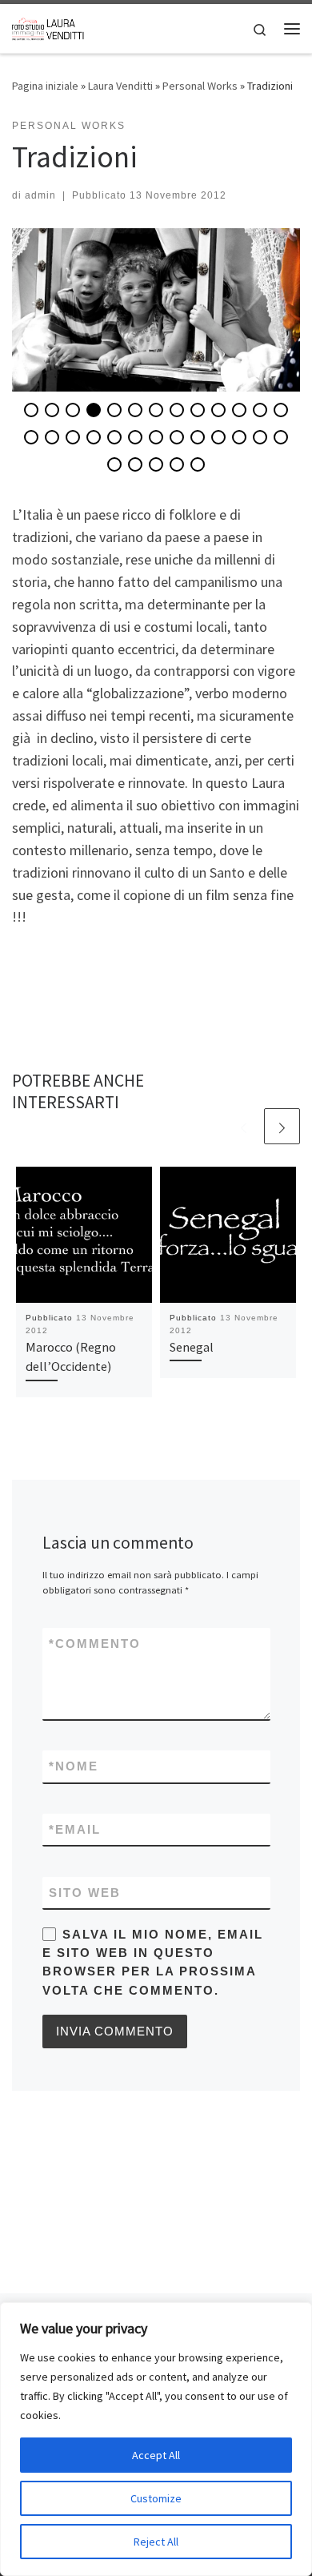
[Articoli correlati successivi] (282, 1126)
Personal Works (200, 86)
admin (40, 195)
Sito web (85, 1893)
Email (75, 1829)
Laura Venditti (120, 86)
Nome (74, 1766)
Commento (95, 1644)
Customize (156, 2498)
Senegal (192, 1347)
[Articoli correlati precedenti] (244, 1126)
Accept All (156, 2455)
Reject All (156, 2542)
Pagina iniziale (45, 86)
